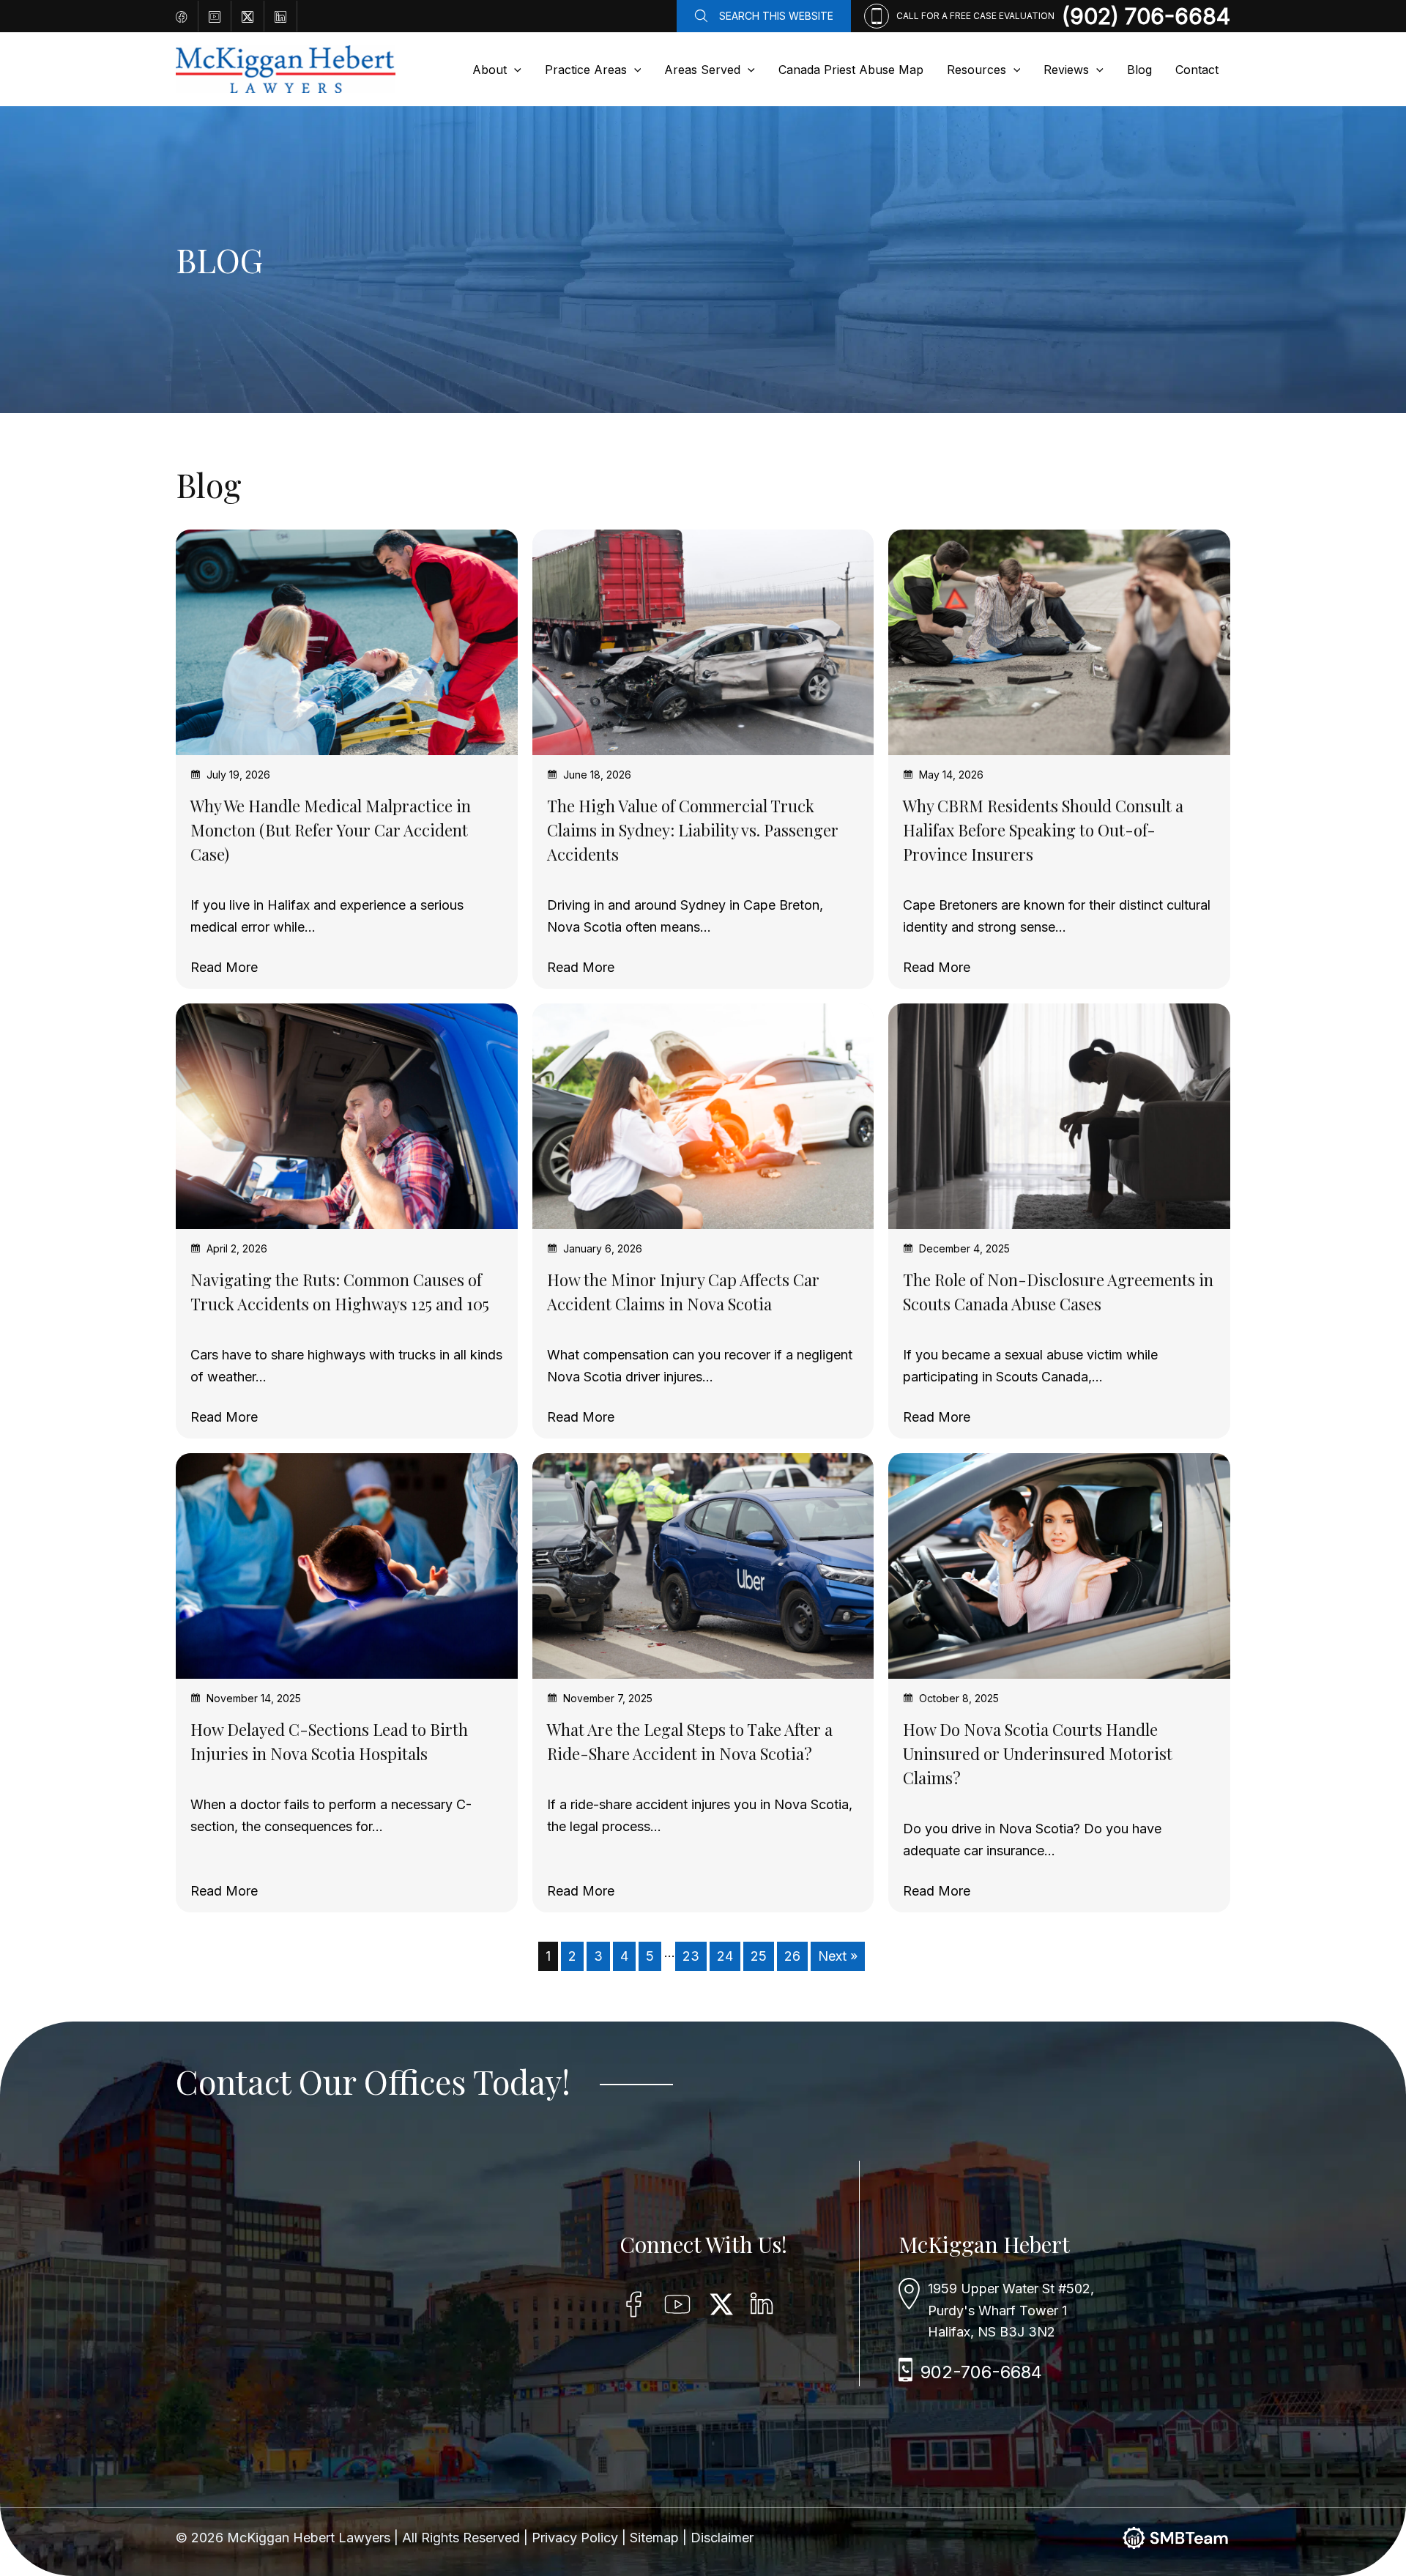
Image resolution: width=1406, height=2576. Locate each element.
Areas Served (702, 70)
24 (725, 1956)
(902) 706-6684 (1146, 16)
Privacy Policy (577, 2538)
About (490, 70)
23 (691, 1956)
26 (792, 1956)
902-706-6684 (981, 2372)
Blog (1139, 70)
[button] (514, 70)
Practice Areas (586, 70)
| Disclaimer (718, 2538)
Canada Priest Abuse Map (851, 70)
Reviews (1066, 70)
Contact (1197, 70)
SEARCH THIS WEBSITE (776, 16)
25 (759, 1956)
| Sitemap (652, 2538)
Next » (838, 1956)
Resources (977, 70)
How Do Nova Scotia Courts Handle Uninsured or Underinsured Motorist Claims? (1038, 1753)
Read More (224, 968)
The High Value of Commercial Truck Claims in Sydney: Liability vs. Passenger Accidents (693, 830)
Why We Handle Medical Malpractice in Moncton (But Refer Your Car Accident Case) (331, 830)
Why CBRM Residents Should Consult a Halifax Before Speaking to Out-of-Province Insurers (1043, 830)
